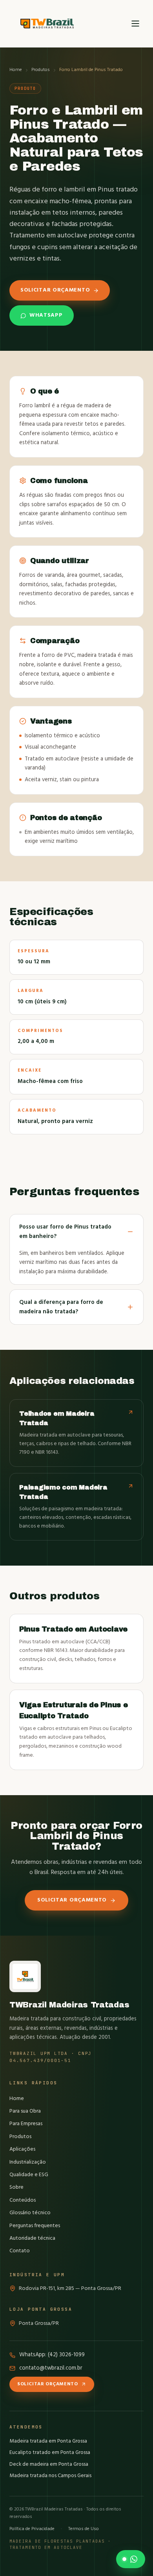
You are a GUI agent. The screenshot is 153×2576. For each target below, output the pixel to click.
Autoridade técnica (32, 2238)
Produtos (41, 70)
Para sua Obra (25, 2111)
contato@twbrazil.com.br (51, 2368)
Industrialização (28, 2162)
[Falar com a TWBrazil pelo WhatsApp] (131, 2559)
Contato (20, 2251)
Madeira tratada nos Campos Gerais (50, 2476)
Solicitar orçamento (55, 290)
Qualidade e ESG (29, 2175)
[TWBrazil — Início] (47, 24)
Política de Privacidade (32, 2529)
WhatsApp (46, 315)
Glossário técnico (30, 2213)
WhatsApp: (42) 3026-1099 (52, 2355)
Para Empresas (26, 2124)
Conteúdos (23, 2200)
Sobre (16, 2187)
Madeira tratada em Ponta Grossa (48, 2441)
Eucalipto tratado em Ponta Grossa (50, 2453)
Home (16, 70)
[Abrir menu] (135, 24)
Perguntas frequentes (35, 2226)
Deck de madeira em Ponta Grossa (49, 2464)
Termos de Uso (84, 2529)
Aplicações (22, 2149)
